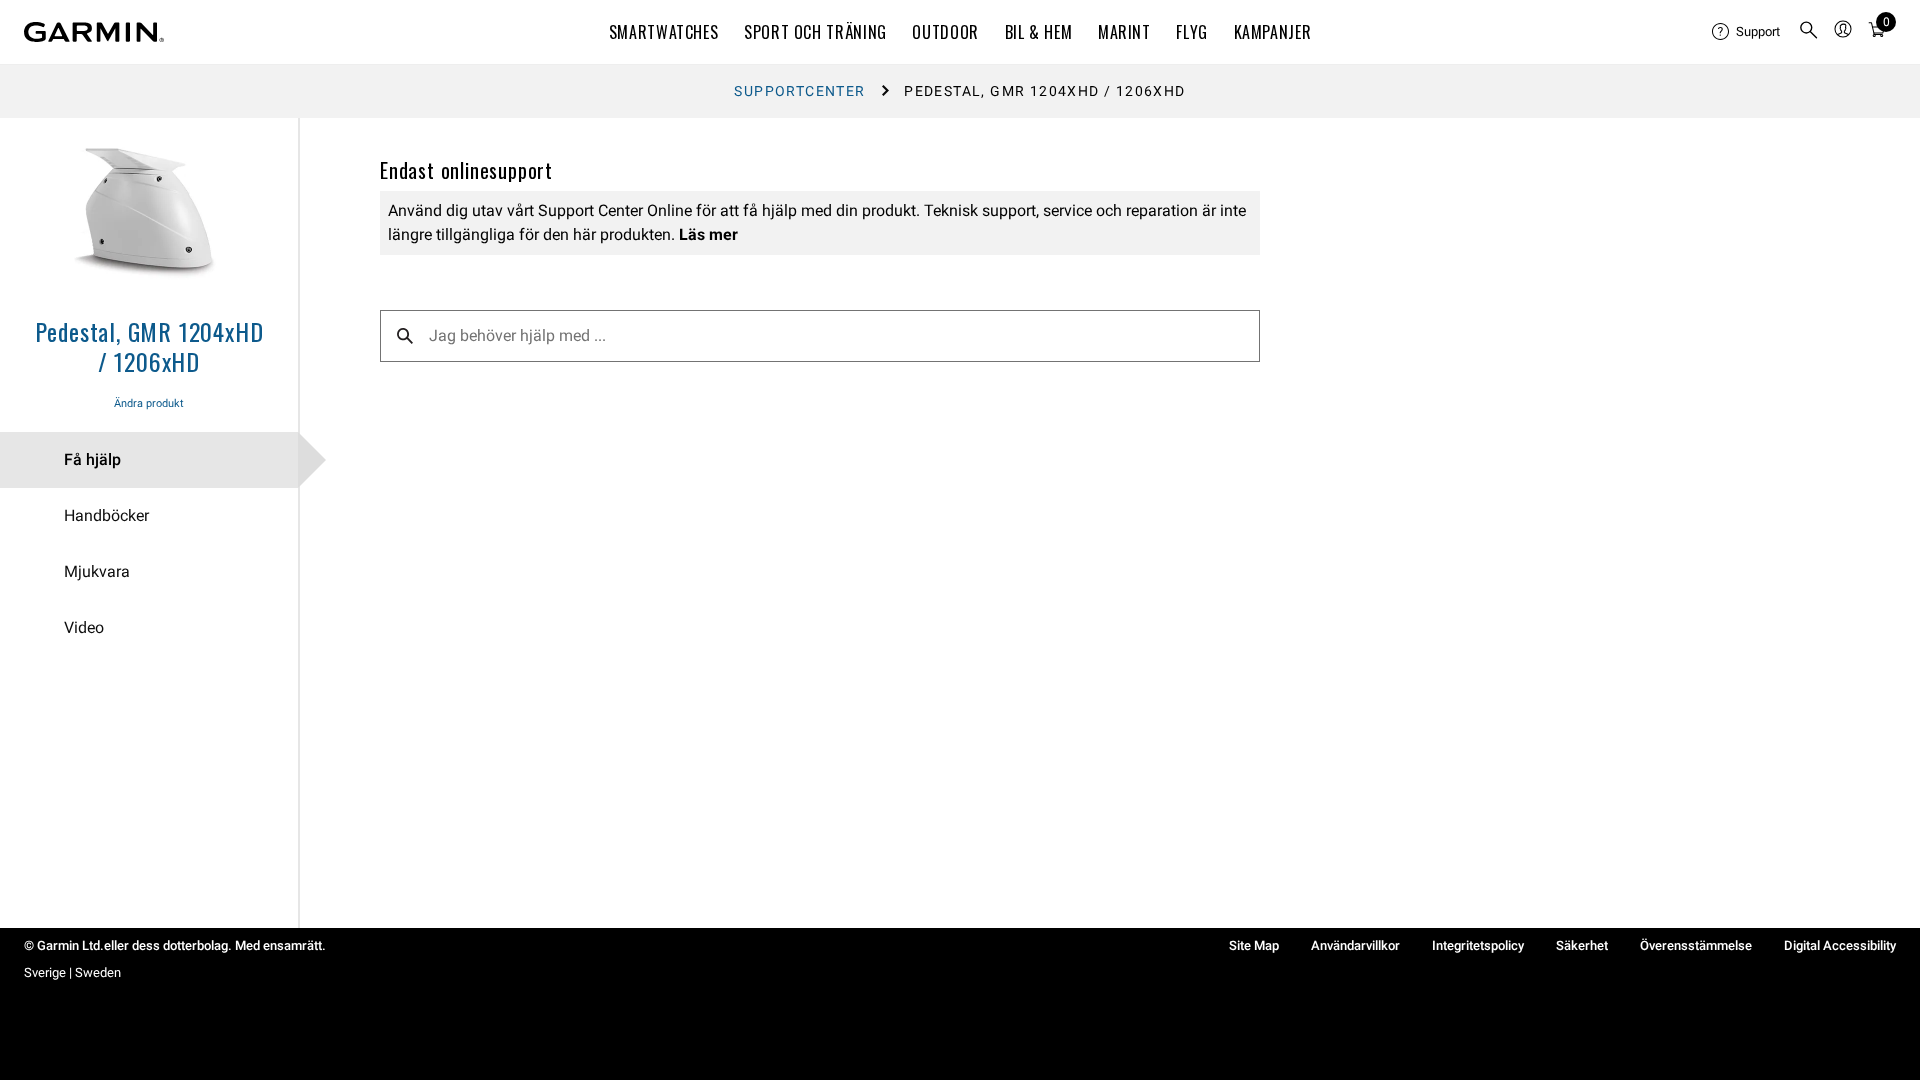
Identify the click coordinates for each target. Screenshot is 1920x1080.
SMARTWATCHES (664, 32)
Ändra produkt (149, 403)
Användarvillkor (1355, 945)
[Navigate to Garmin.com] (94, 32)
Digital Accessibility (1840, 945)
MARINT (1124, 32)
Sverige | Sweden (72, 972)
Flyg (1192, 32)
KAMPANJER (1273, 32)
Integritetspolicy (1478, 945)
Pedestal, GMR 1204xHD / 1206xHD (149, 346)
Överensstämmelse (1696, 945)
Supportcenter (799, 91)
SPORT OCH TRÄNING (815, 32)
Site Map (1254, 945)
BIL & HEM (1039, 32)
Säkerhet (1582, 945)
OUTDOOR (945, 32)
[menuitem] (1747, 32)
